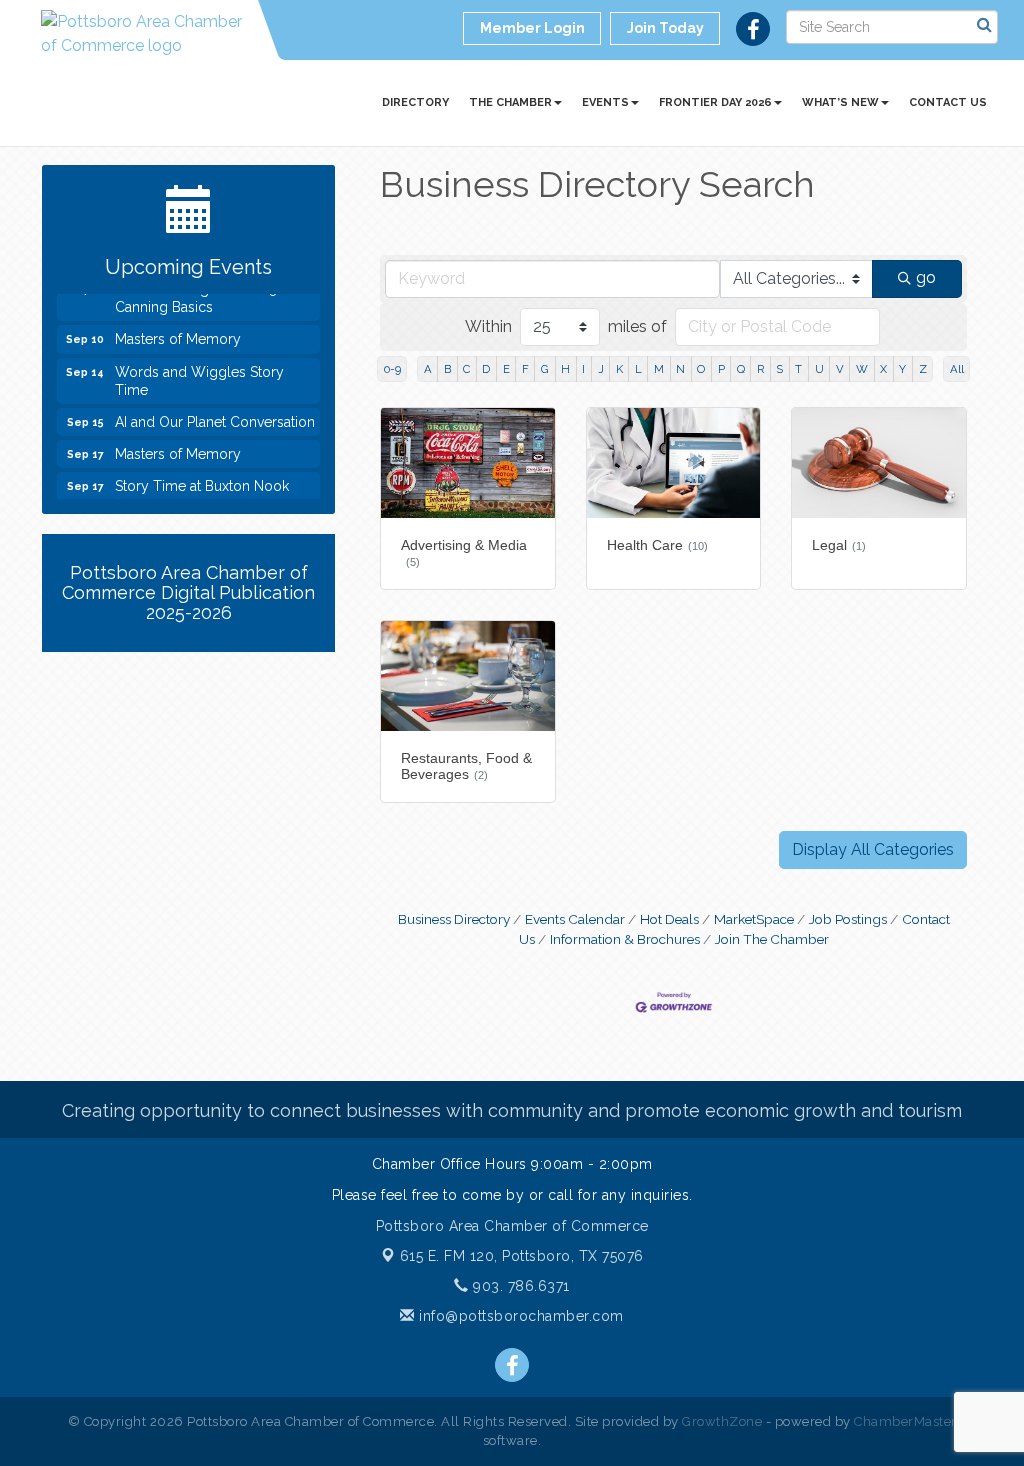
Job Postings (848, 919)
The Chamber (510, 102)
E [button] (506, 369)
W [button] (862, 369)
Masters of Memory (178, 332)
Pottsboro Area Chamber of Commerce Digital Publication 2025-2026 (188, 592)
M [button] (659, 369)
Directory (415, 102)
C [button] (466, 369)
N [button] (680, 369)
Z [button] (923, 369)
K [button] (619, 369)
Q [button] (741, 369)
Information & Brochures (625, 939)
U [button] (819, 369)
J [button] (601, 369)
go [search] (926, 277)
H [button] (565, 369)
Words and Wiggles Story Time (199, 374)
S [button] (779, 369)
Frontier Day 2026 (715, 102)
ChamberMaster (905, 1421)
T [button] (798, 369)
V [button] (840, 369)
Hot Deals (669, 919)
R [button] (760, 369)
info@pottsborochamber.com (519, 1316)
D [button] (486, 369)
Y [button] (902, 369)
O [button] (701, 369)
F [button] (525, 369)
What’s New (840, 102)
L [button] (638, 369)
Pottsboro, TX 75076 (522, 1256)
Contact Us (948, 102)
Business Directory (454, 919)
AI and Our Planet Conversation (215, 415)
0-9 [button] (392, 369)
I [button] (583, 369)
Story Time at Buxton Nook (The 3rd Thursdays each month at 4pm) (202, 497)
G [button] (545, 369)
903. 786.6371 (519, 1286)
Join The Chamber (772, 939)
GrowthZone (722, 1421)
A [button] (428, 369)
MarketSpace (754, 919)
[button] (873, 850)
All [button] (957, 369)
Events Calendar (575, 919)
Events (605, 102)
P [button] (721, 369)
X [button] (883, 369)
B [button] (447, 369)
